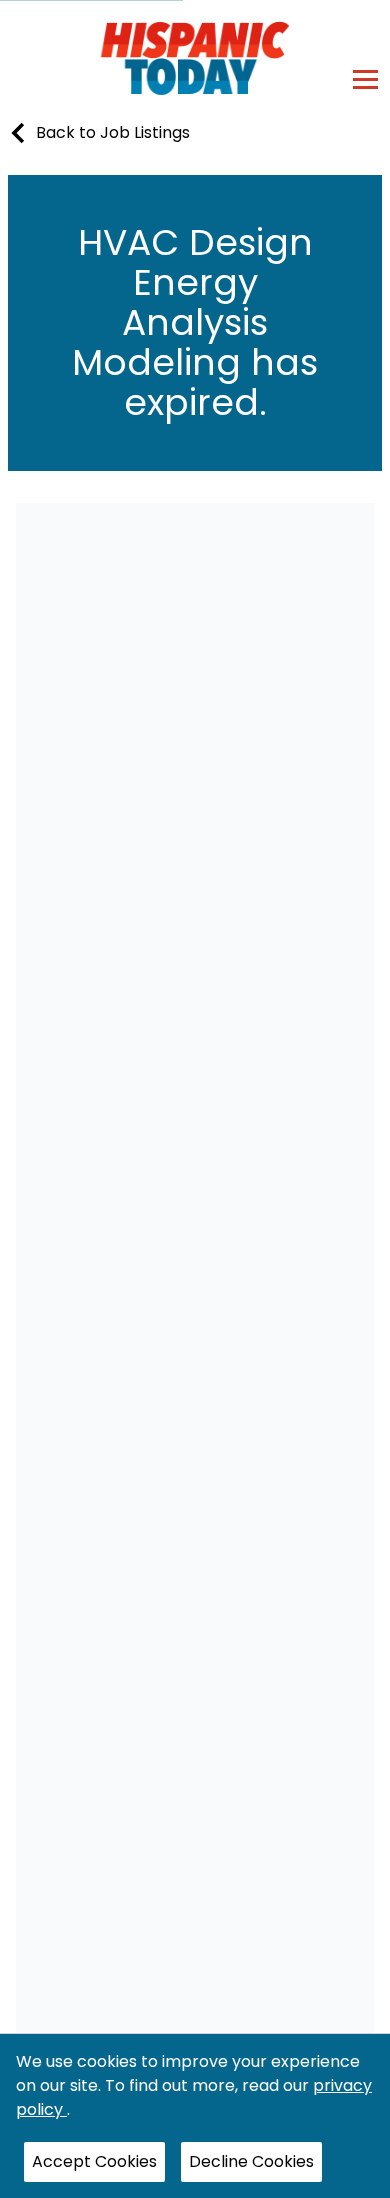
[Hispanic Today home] (195, 57)
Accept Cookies (94, 2161)
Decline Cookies (251, 2161)
